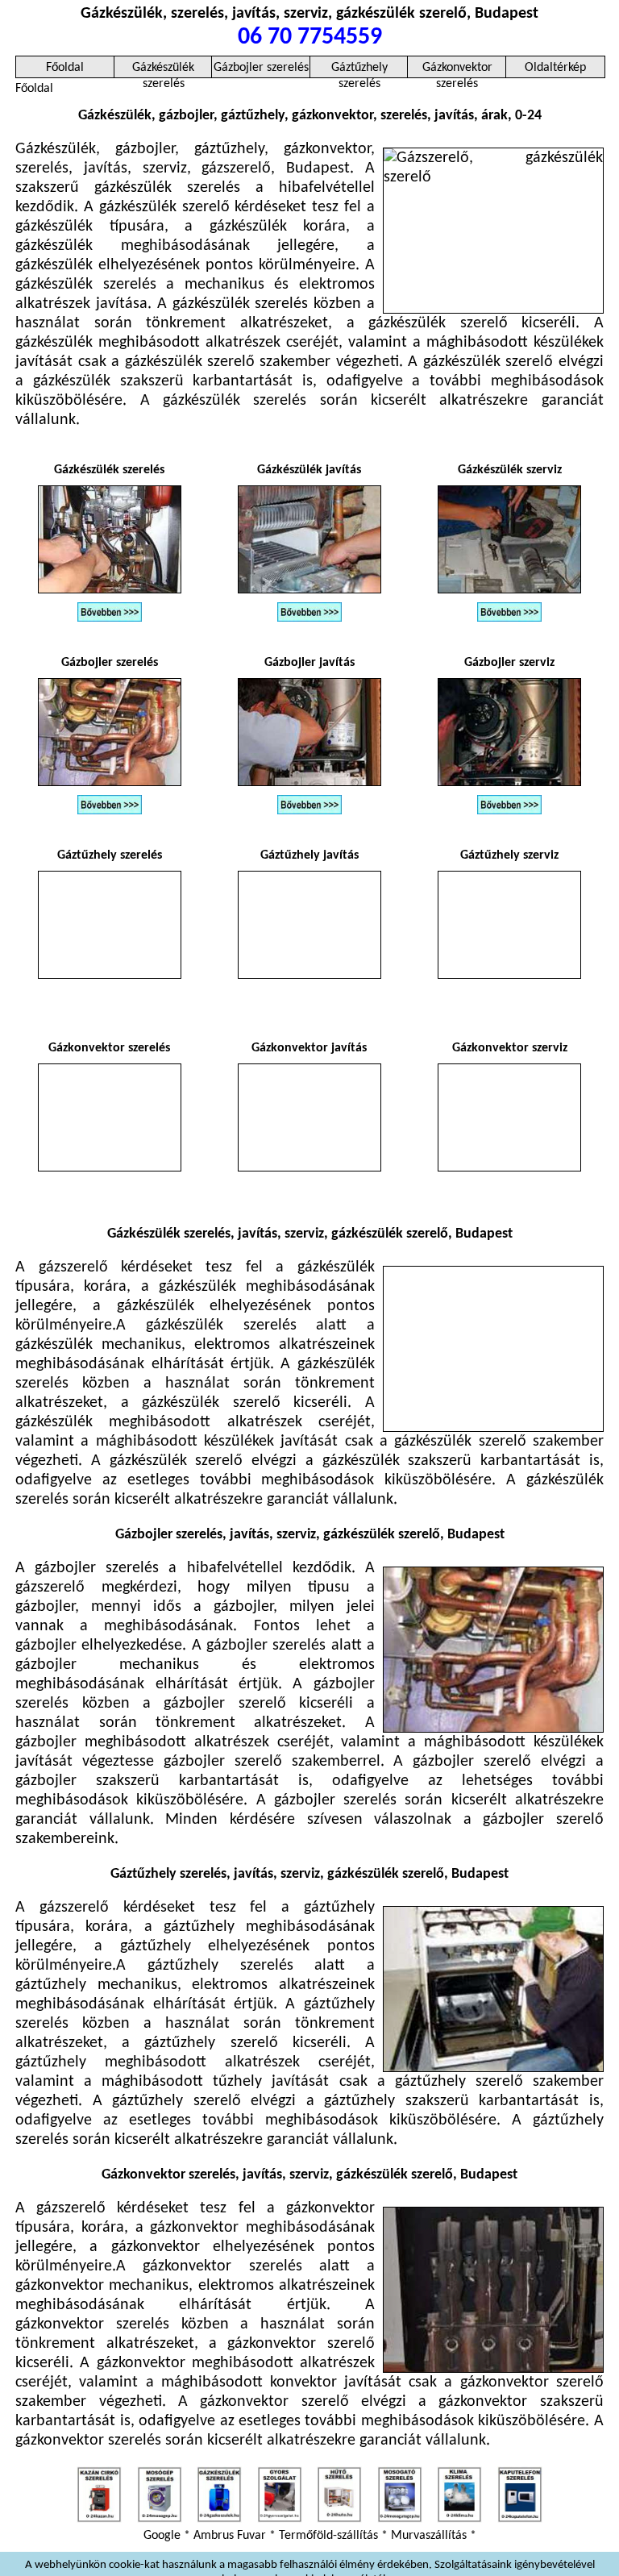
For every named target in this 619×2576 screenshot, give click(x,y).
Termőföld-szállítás (328, 2536)
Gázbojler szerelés (261, 68)
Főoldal (65, 68)
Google (162, 2536)
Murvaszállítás (429, 2536)
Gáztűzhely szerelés (359, 70)
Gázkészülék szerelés (163, 70)
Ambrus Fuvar (230, 2536)
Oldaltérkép (555, 68)
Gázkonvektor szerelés (457, 70)
